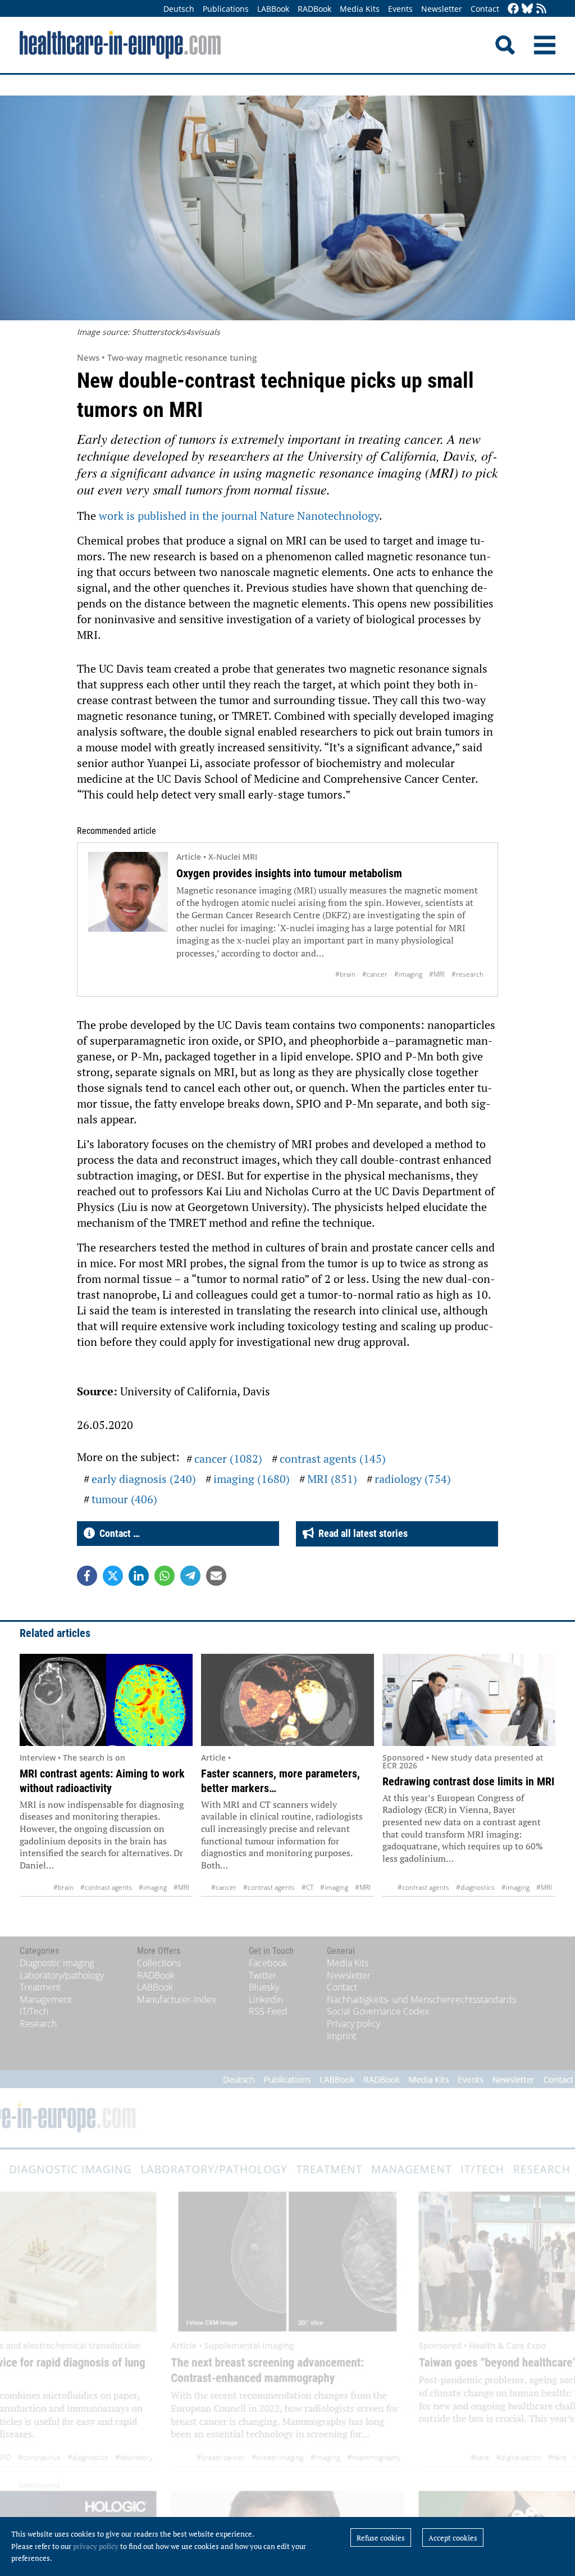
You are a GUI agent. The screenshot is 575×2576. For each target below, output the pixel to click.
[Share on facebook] (87, 1576)
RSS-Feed (268, 2011)
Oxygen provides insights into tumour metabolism (289, 873)
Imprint (341, 2036)
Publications (226, 9)
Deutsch (179, 9)
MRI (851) (332, 1479)
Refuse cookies (381, 2538)
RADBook (314, 9)
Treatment (40, 1987)
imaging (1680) (252, 1479)
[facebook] (513, 9)
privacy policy (96, 2546)
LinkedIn (266, 1999)
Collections (159, 1963)
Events (400, 9)
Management (46, 1999)
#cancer (375, 974)
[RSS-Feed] (541, 9)
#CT (307, 1887)
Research (38, 2024)
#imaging (408, 974)
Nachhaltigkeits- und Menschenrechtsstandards (421, 1999)
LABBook (273, 9)
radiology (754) (413, 1479)
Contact (485, 9)
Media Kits (360, 9)
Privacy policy (353, 2024)
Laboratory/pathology (62, 1975)
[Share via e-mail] (216, 1576)
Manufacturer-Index (177, 1999)
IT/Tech (34, 2011)
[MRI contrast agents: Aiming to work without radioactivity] (106, 1700)
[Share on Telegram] (190, 1576)
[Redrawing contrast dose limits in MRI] (469, 1700)
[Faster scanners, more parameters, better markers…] (287, 1700)
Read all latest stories (361, 1533)
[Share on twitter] (113, 1576)
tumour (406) (124, 1499)
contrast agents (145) (333, 1459)
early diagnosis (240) (144, 1479)
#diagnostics (475, 1887)
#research (467, 974)
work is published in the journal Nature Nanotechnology (239, 516)
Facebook (268, 1963)
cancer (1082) (228, 1459)
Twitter (263, 1975)
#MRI (437, 974)
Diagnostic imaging (57, 1963)
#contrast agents (106, 1887)
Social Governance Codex (378, 2011)
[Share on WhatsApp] (165, 1576)
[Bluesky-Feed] (527, 9)
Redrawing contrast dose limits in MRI (468, 1781)
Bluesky (264, 1987)
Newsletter (442, 9)
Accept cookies (453, 2538)
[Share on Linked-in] (139, 1576)
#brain (345, 974)
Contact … (117, 1533)
